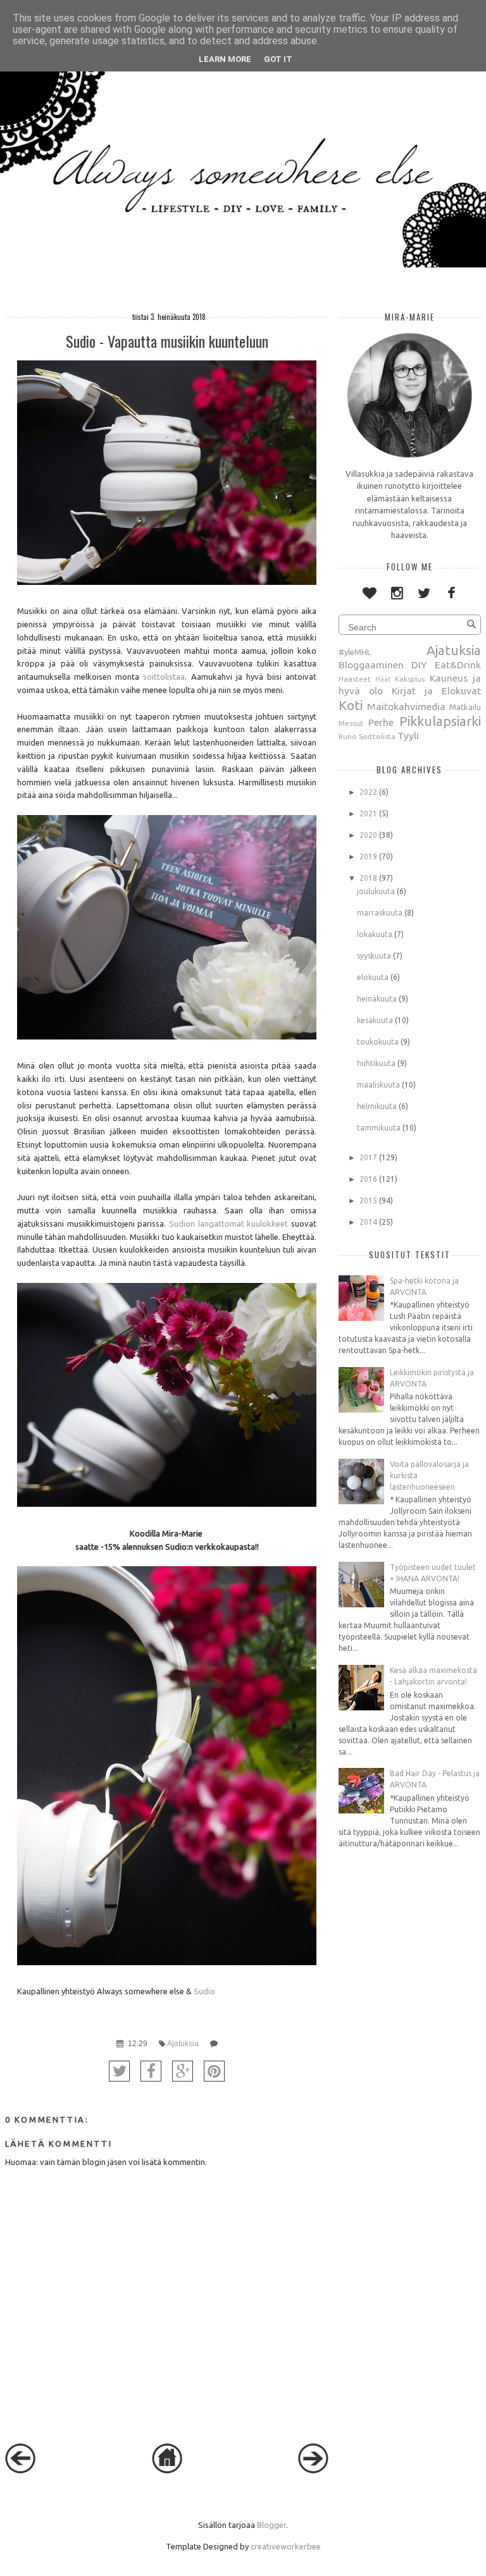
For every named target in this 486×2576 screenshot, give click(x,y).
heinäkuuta (377, 999)
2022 (368, 792)
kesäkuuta (375, 1020)
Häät (383, 679)
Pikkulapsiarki (440, 721)
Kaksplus (410, 679)
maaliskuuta (378, 1085)
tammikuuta (379, 1128)
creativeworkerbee (286, 2546)
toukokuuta (378, 1042)
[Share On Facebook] (151, 2071)
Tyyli (408, 735)
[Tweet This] (119, 2071)
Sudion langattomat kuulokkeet (228, 1224)
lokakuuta (375, 934)
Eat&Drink (458, 665)
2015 (368, 1200)
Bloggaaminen (371, 665)
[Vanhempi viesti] (313, 2470)
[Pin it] (214, 2071)
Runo (348, 736)
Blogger (271, 2525)
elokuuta (373, 977)
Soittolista (377, 736)
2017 (368, 1157)
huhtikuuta (376, 1063)
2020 (368, 835)
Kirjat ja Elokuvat (436, 690)
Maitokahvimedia (406, 706)
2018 (368, 878)
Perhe (381, 722)
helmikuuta (377, 1106)
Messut (351, 723)
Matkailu (465, 707)
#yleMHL (355, 652)
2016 (368, 1179)
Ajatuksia (183, 2043)
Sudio (204, 1991)
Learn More (225, 59)
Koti (351, 705)
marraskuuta (380, 913)
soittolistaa (164, 677)
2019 (368, 856)
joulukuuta (376, 891)
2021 (368, 813)
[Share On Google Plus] (183, 2071)
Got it (278, 59)
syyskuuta (374, 956)
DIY (419, 665)
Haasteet (355, 679)
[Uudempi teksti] (20, 2470)
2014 (368, 1222)
